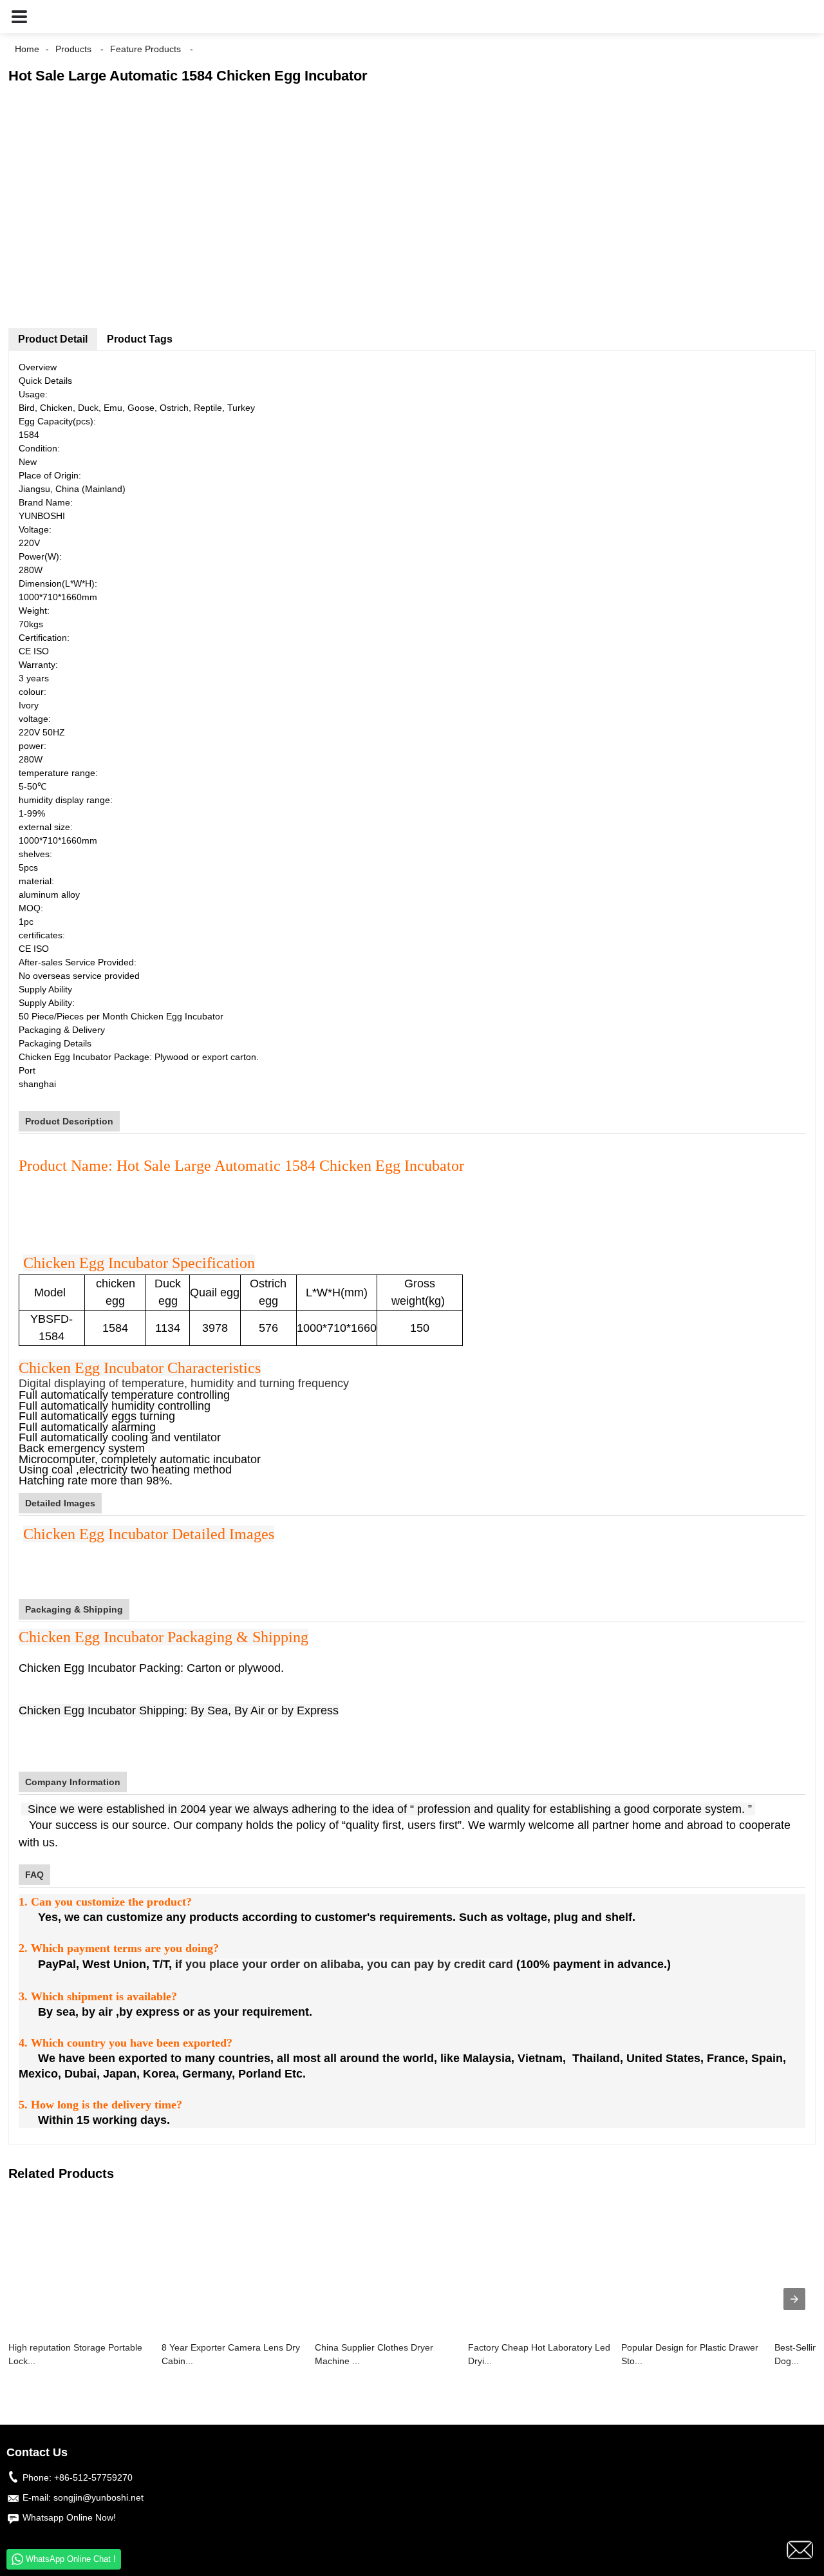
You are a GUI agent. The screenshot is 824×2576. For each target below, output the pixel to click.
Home (27, 49)
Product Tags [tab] (140, 339)
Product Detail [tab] (53, 339)
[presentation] (794, 2299)
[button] (19, 16)
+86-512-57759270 (93, 2477)
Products (73, 49)
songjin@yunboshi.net (98, 2497)
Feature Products (145, 49)
